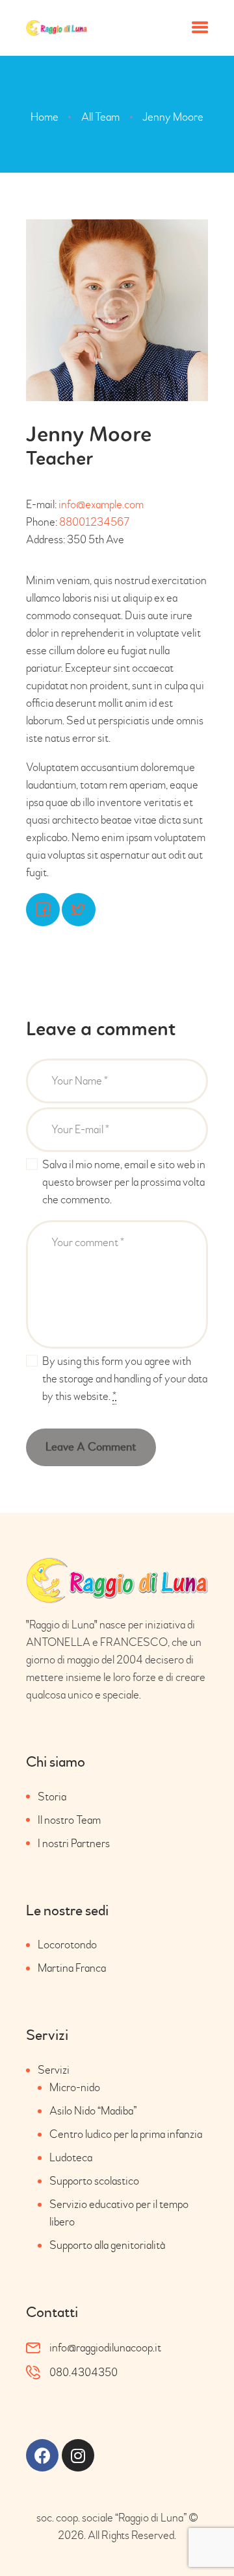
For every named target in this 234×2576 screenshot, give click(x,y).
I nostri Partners (74, 1844)
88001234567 (94, 522)
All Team (100, 117)
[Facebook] (42, 2455)
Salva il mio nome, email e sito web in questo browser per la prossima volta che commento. (124, 1182)
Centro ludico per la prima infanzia (126, 2134)
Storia (52, 1797)
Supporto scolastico (94, 2181)
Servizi (54, 2070)
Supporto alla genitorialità (107, 2245)
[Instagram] (78, 2455)
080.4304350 (84, 2373)
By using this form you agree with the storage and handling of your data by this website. (125, 1379)
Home (45, 117)
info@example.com (101, 505)
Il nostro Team (69, 1820)
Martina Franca (72, 1968)
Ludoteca (71, 2158)
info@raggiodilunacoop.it (105, 2348)
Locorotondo (67, 1945)
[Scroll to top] (205, 2539)
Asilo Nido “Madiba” (93, 2111)
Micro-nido (75, 2088)
